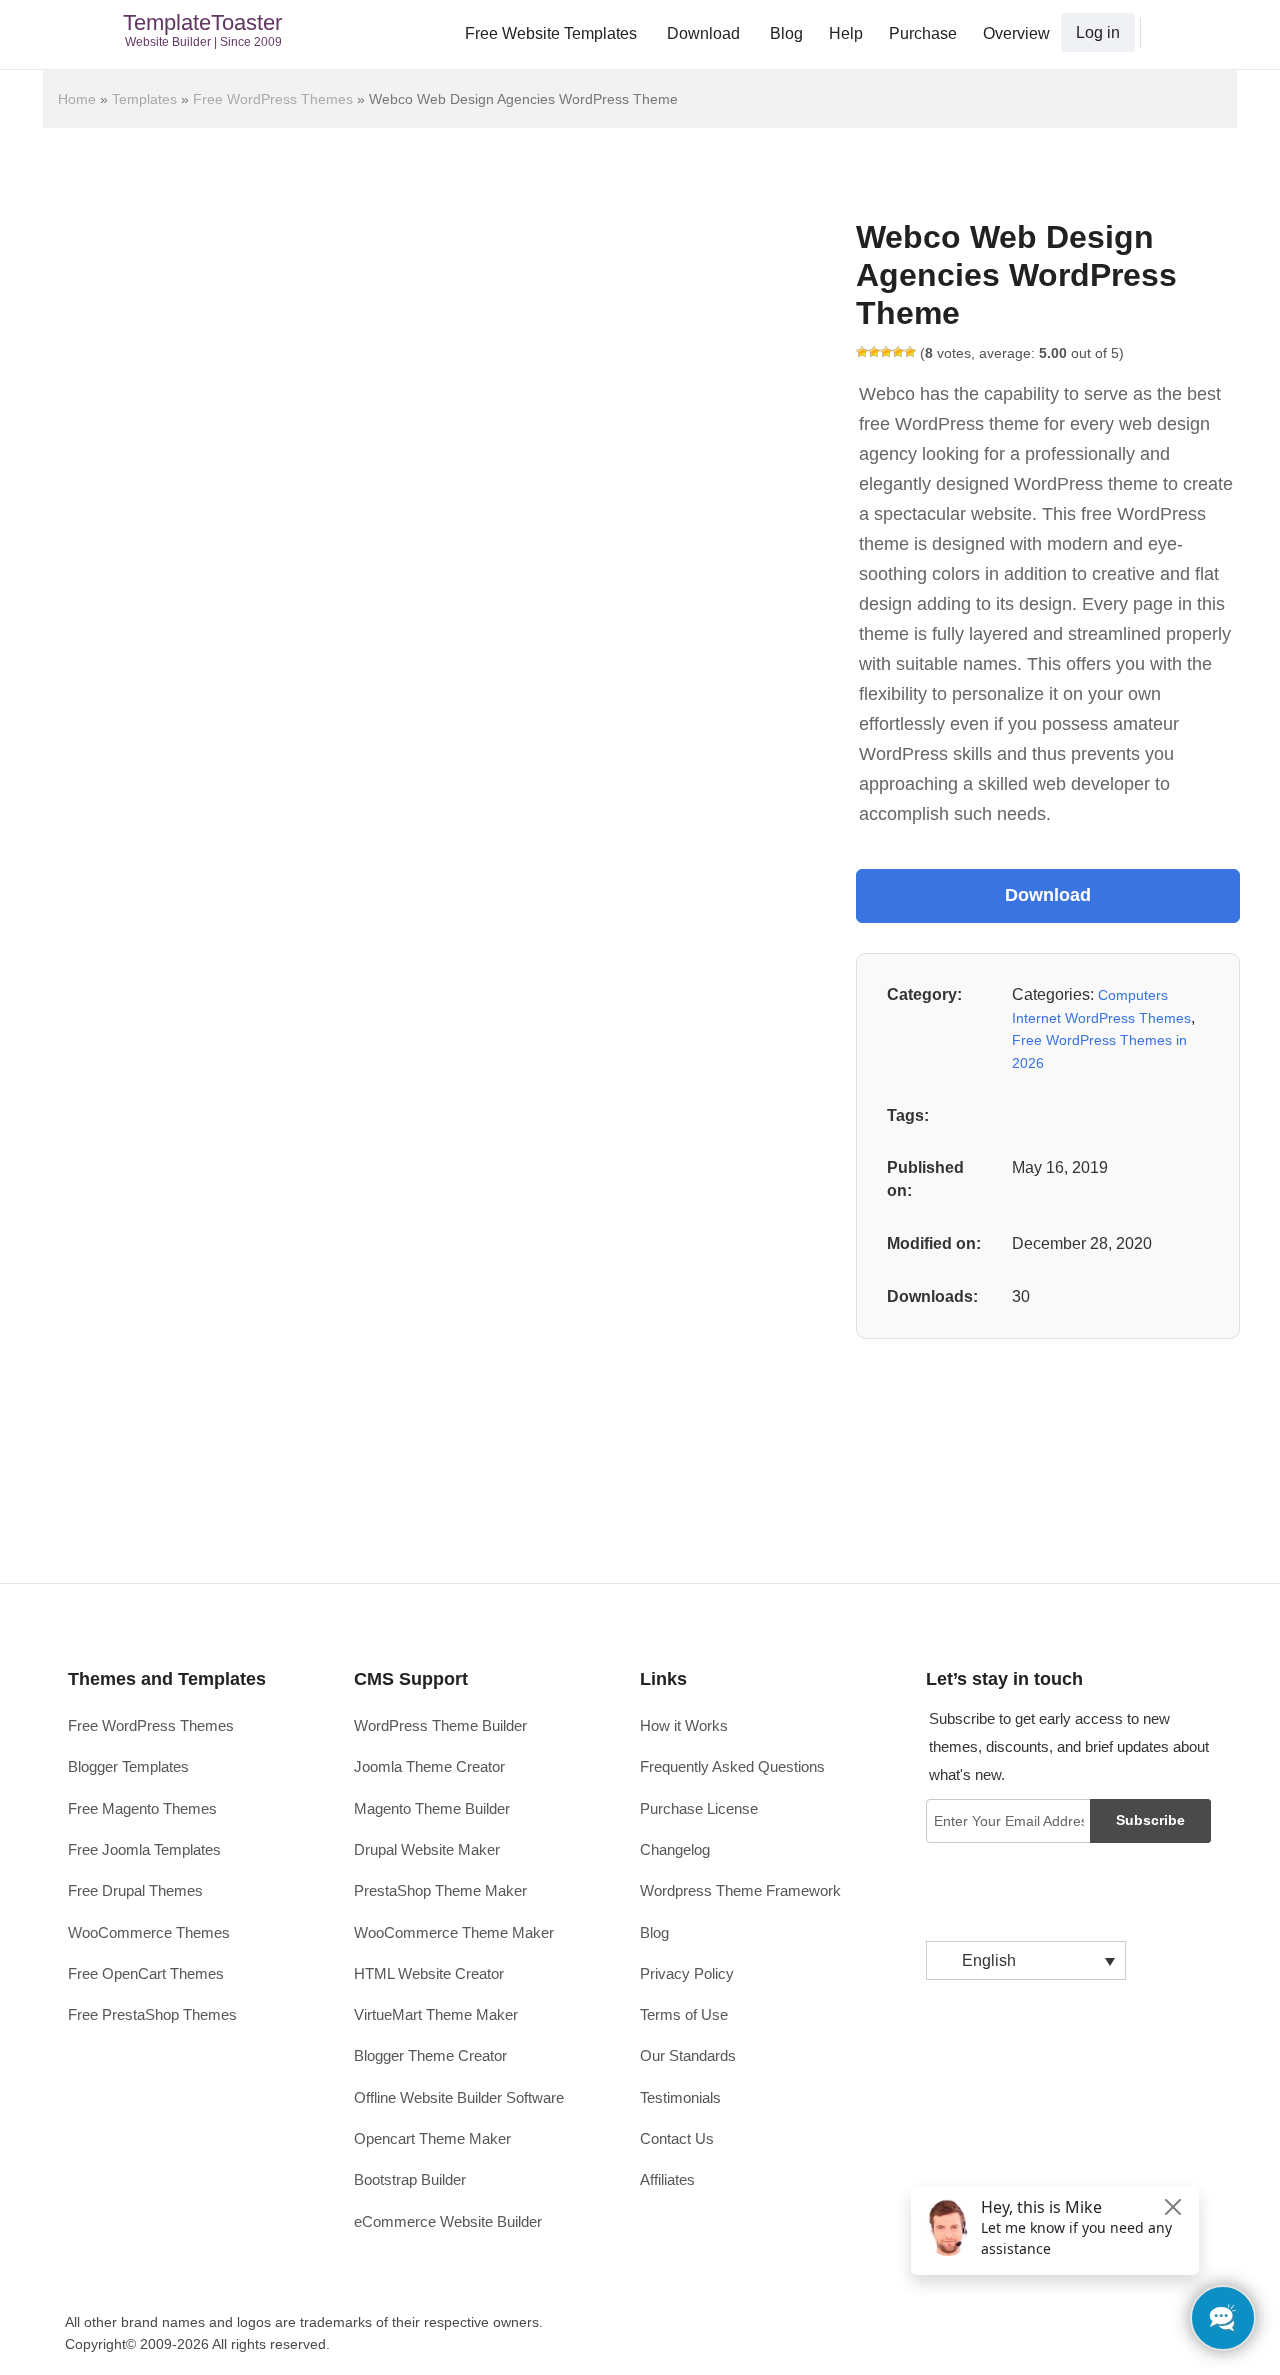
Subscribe (1150, 1820)
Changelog (675, 1849)
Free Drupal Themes (135, 1890)
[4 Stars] (898, 352)
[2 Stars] (874, 352)
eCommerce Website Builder (448, 2221)
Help (846, 33)
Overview (1016, 33)
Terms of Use (684, 2014)
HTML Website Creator (429, 1973)
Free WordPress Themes (273, 99)
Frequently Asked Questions (732, 1766)
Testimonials (680, 2097)
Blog (786, 33)
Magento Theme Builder (432, 1808)
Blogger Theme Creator (430, 2055)
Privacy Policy (687, 1973)
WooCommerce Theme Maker (454, 1932)
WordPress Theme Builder (440, 1725)
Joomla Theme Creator (429, 1766)
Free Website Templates (551, 33)
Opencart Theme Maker (432, 2138)
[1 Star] (862, 352)
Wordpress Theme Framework (740, 1890)
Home (77, 99)
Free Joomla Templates (144, 1849)
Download (703, 33)
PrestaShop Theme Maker (440, 1890)
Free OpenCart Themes (146, 1973)
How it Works (684, 1725)
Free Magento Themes (142, 1808)
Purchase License (699, 1808)
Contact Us (677, 2138)
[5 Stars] (910, 352)
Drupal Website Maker (427, 1849)
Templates (144, 99)
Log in (1098, 32)
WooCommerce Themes (149, 1932)
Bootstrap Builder (410, 2179)
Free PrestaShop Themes (152, 2014)
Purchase (923, 33)
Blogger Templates (128, 1766)
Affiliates (667, 2179)
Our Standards (688, 2055)
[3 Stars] (886, 352)
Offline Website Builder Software (459, 2097)
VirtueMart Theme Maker (436, 2014)
